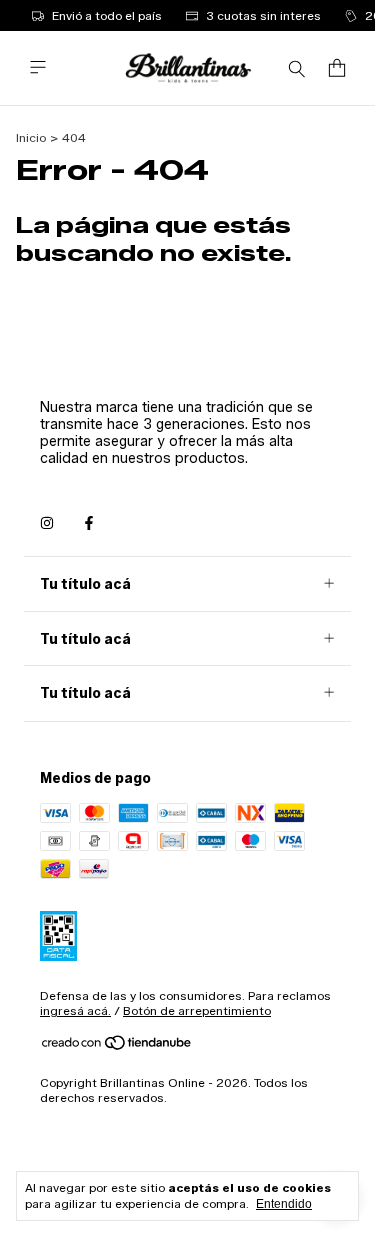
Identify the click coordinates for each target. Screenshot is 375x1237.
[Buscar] (297, 68)
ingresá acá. (75, 1010)
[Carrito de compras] (337, 68)
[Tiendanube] (117, 1046)
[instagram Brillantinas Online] (47, 523)
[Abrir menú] (38, 67)
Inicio (31, 137)
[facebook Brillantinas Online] (89, 523)
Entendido (284, 1204)
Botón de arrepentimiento (197, 1010)
